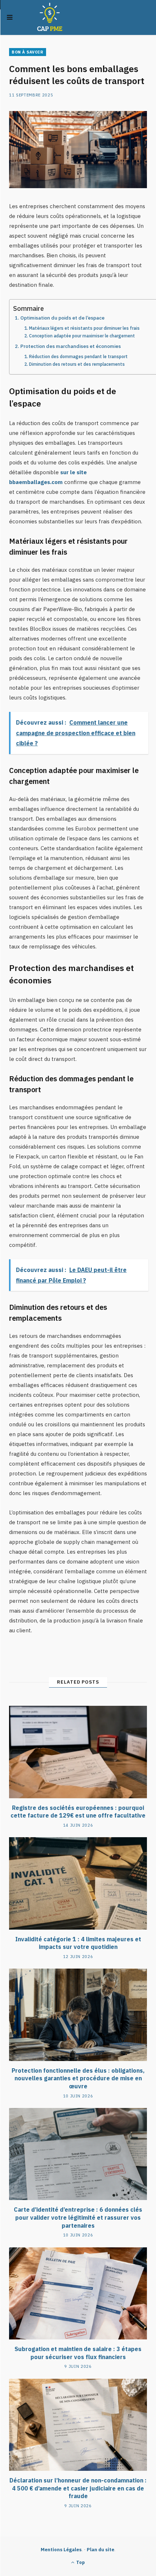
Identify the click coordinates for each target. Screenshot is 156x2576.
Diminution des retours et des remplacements (77, 364)
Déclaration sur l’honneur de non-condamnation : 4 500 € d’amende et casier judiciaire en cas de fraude (78, 2488)
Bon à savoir (28, 52)
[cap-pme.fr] (50, 17)
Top (80, 2562)
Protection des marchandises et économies (71, 346)
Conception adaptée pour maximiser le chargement (82, 336)
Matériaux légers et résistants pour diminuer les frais (84, 328)
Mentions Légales (61, 2550)
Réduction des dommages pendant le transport (78, 356)
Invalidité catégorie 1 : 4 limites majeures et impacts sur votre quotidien (78, 1943)
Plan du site (100, 2550)
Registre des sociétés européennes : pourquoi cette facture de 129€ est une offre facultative (78, 1812)
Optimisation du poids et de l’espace (62, 318)
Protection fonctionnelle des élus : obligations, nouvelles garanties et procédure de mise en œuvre (78, 2078)
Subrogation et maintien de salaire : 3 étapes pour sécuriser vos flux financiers (78, 2353)
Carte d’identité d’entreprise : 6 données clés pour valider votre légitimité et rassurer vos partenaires (78, 2217)
